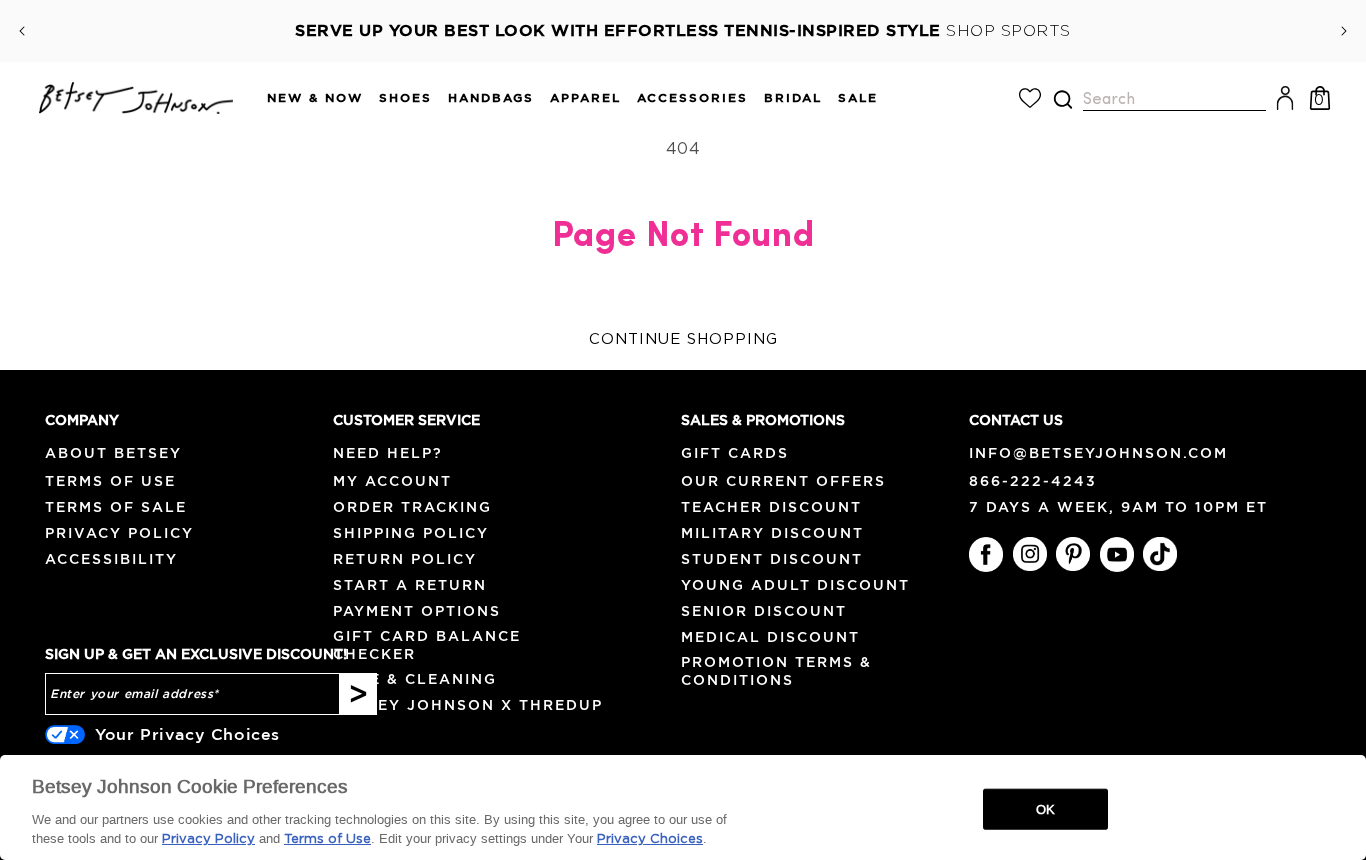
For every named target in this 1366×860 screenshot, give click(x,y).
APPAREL (585, 97)
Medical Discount (770, 637)
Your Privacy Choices (187, 734)
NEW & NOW (315, 97)
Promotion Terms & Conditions (776, 670)
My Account (392, 481)
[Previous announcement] (22, 31)
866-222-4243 (1033, 481)
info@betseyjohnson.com (1098, 453)
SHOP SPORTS (1008, 31)
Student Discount (772, 559)
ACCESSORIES (692, 97)
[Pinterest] (1073, 554)
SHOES (405, 97)
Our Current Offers (783, 481)
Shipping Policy (411, 533)
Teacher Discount (771, 507)
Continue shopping (683, 339)
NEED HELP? (388, 453)
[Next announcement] (1344, 31)
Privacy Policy (119, 533)
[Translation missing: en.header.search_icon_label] (1062, 99)
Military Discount (772, 533)
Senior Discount (764, 611)
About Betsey (113, 453)
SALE (858, 97)
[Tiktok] (1160, 554)
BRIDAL (793, 97)
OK (1045, 808)
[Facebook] (986, 554)
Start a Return (410, 585)
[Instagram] (1030, 554)
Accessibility (111, 559)
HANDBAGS (491, 97)
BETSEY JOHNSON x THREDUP (468, 705)
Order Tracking (412, 507)
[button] (307, 98)
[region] (683, 807)
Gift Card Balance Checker (427, 644)
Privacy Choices (650, 839)
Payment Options (417, 611)
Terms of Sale (116, 507)
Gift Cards (735, 453)
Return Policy (405, 559)
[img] (1063, 99)
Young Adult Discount (795, 585)
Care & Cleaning (415, 679)
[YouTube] (1117, 554)
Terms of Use (110, 481)
